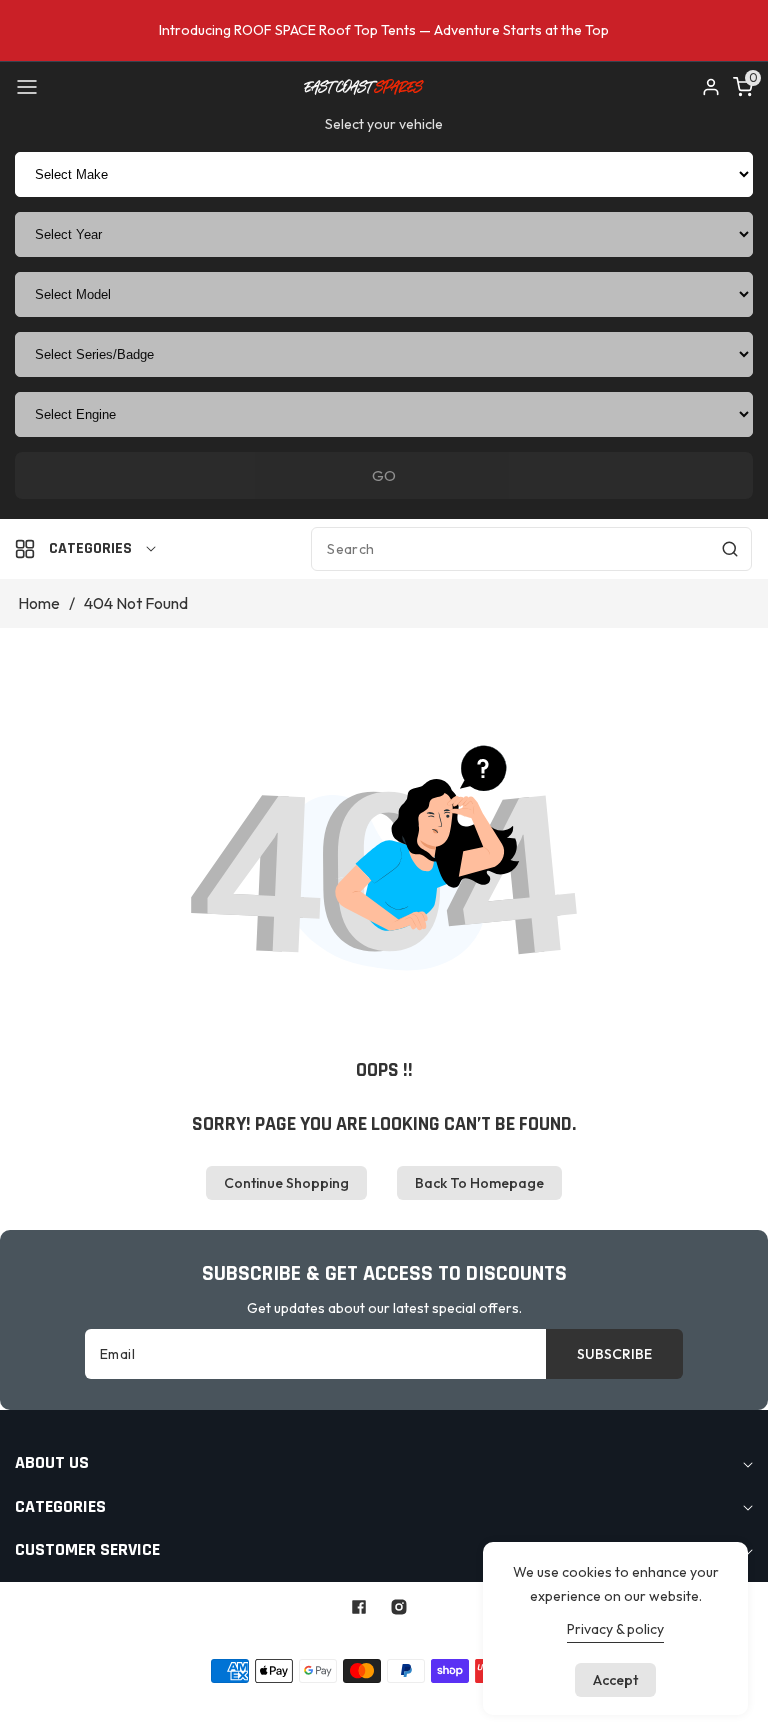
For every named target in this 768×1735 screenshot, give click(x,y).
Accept (615, 1680)
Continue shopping (286, 1183)
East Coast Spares (340, 1638)
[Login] (711, 87)
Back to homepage (479, 1183)
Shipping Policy (478, 1702)
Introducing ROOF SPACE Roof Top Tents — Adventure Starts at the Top (384, 30)
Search (217, 1702)
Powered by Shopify (472, 1638)
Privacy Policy (372, 1702)
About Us (284, 1702)
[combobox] (531, 549)
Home (39, 603)
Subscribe (614, 1354)
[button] (27, 87)
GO (384, 475)
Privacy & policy (615, 1629)
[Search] (730, 549)
